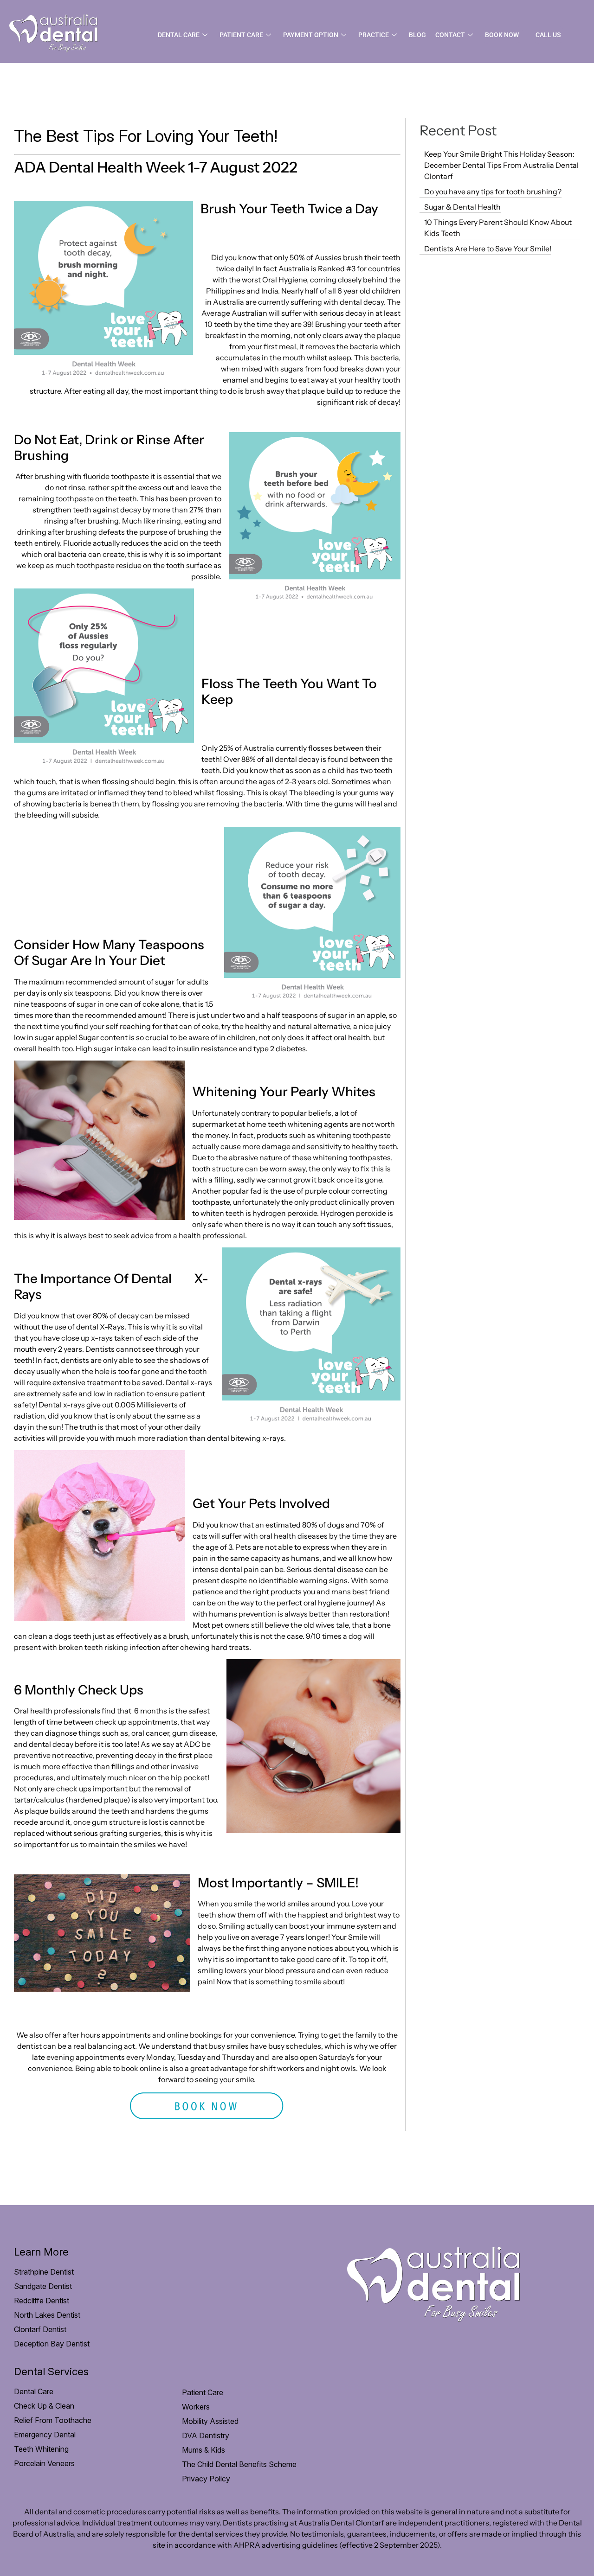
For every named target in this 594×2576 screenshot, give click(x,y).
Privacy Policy (206, 2479)
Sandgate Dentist (43, 2286)
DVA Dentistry (206, 2435)
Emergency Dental (45, 2435)
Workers (196, 2407)
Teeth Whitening (41, 2449)
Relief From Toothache (53, 2420)
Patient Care (241, 35)
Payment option (311, 35)
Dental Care (179, 35)
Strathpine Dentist (44, 2272)
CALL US (548, 35)
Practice (374, 35)
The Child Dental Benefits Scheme (239, 2464)
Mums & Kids (203, 2450)
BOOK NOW (502, 35)
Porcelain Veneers (44, 2463)
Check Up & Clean (44, 2406)
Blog (417, 35)
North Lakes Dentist (47, 2315)
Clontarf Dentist (40, 2329)
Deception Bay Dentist (52, 2344)
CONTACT (450, 35)
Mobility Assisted (210, 2421)
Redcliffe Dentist (42, 2301)
